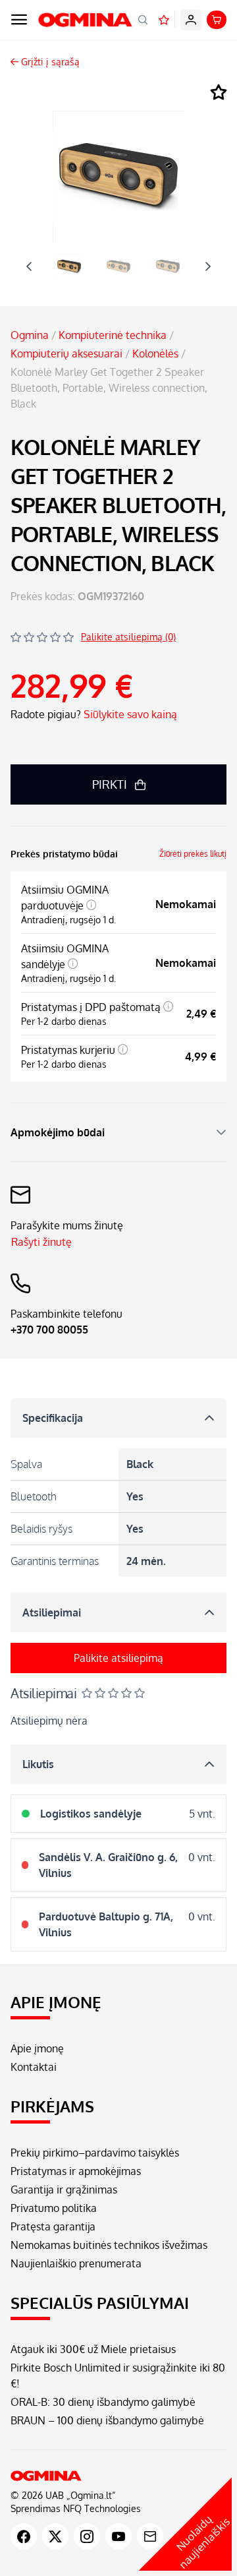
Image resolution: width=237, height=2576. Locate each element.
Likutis (38, 1764)
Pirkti (110, 784)
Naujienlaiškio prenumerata (76, 2263)
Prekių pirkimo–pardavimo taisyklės (95, 2153)
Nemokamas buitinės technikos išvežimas (109, 2245)
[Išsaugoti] (219, 93)
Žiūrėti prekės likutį (193, 854)
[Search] (143, 20)
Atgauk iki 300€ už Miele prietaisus (93, 2349)
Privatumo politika (54, 2208)
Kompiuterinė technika (113, 335)
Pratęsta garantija (53, 2226)
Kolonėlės (155, 353)
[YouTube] (118, 2536)
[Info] (92, 905)
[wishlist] (164, 20)
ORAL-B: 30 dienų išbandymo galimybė (103, 2402)
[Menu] (19, 20)
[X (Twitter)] (55, 2536)
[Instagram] (87, 2536)
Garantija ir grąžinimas (64, 2190)
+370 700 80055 (49, 1330)
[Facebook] (24, 2536)
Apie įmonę (37, 2048)
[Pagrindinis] (118, 2476)
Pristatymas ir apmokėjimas (76, 2171)
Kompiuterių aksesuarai (66, 353)
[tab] (69, 266)
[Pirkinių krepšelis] (217, 20)
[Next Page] (208, 266)
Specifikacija (53, 1418)
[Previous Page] (29, 266)
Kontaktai (34, 2067)
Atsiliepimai (52, 1612)
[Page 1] (69, 266)
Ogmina (30, 335)
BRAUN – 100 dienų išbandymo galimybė (107, 2420)
